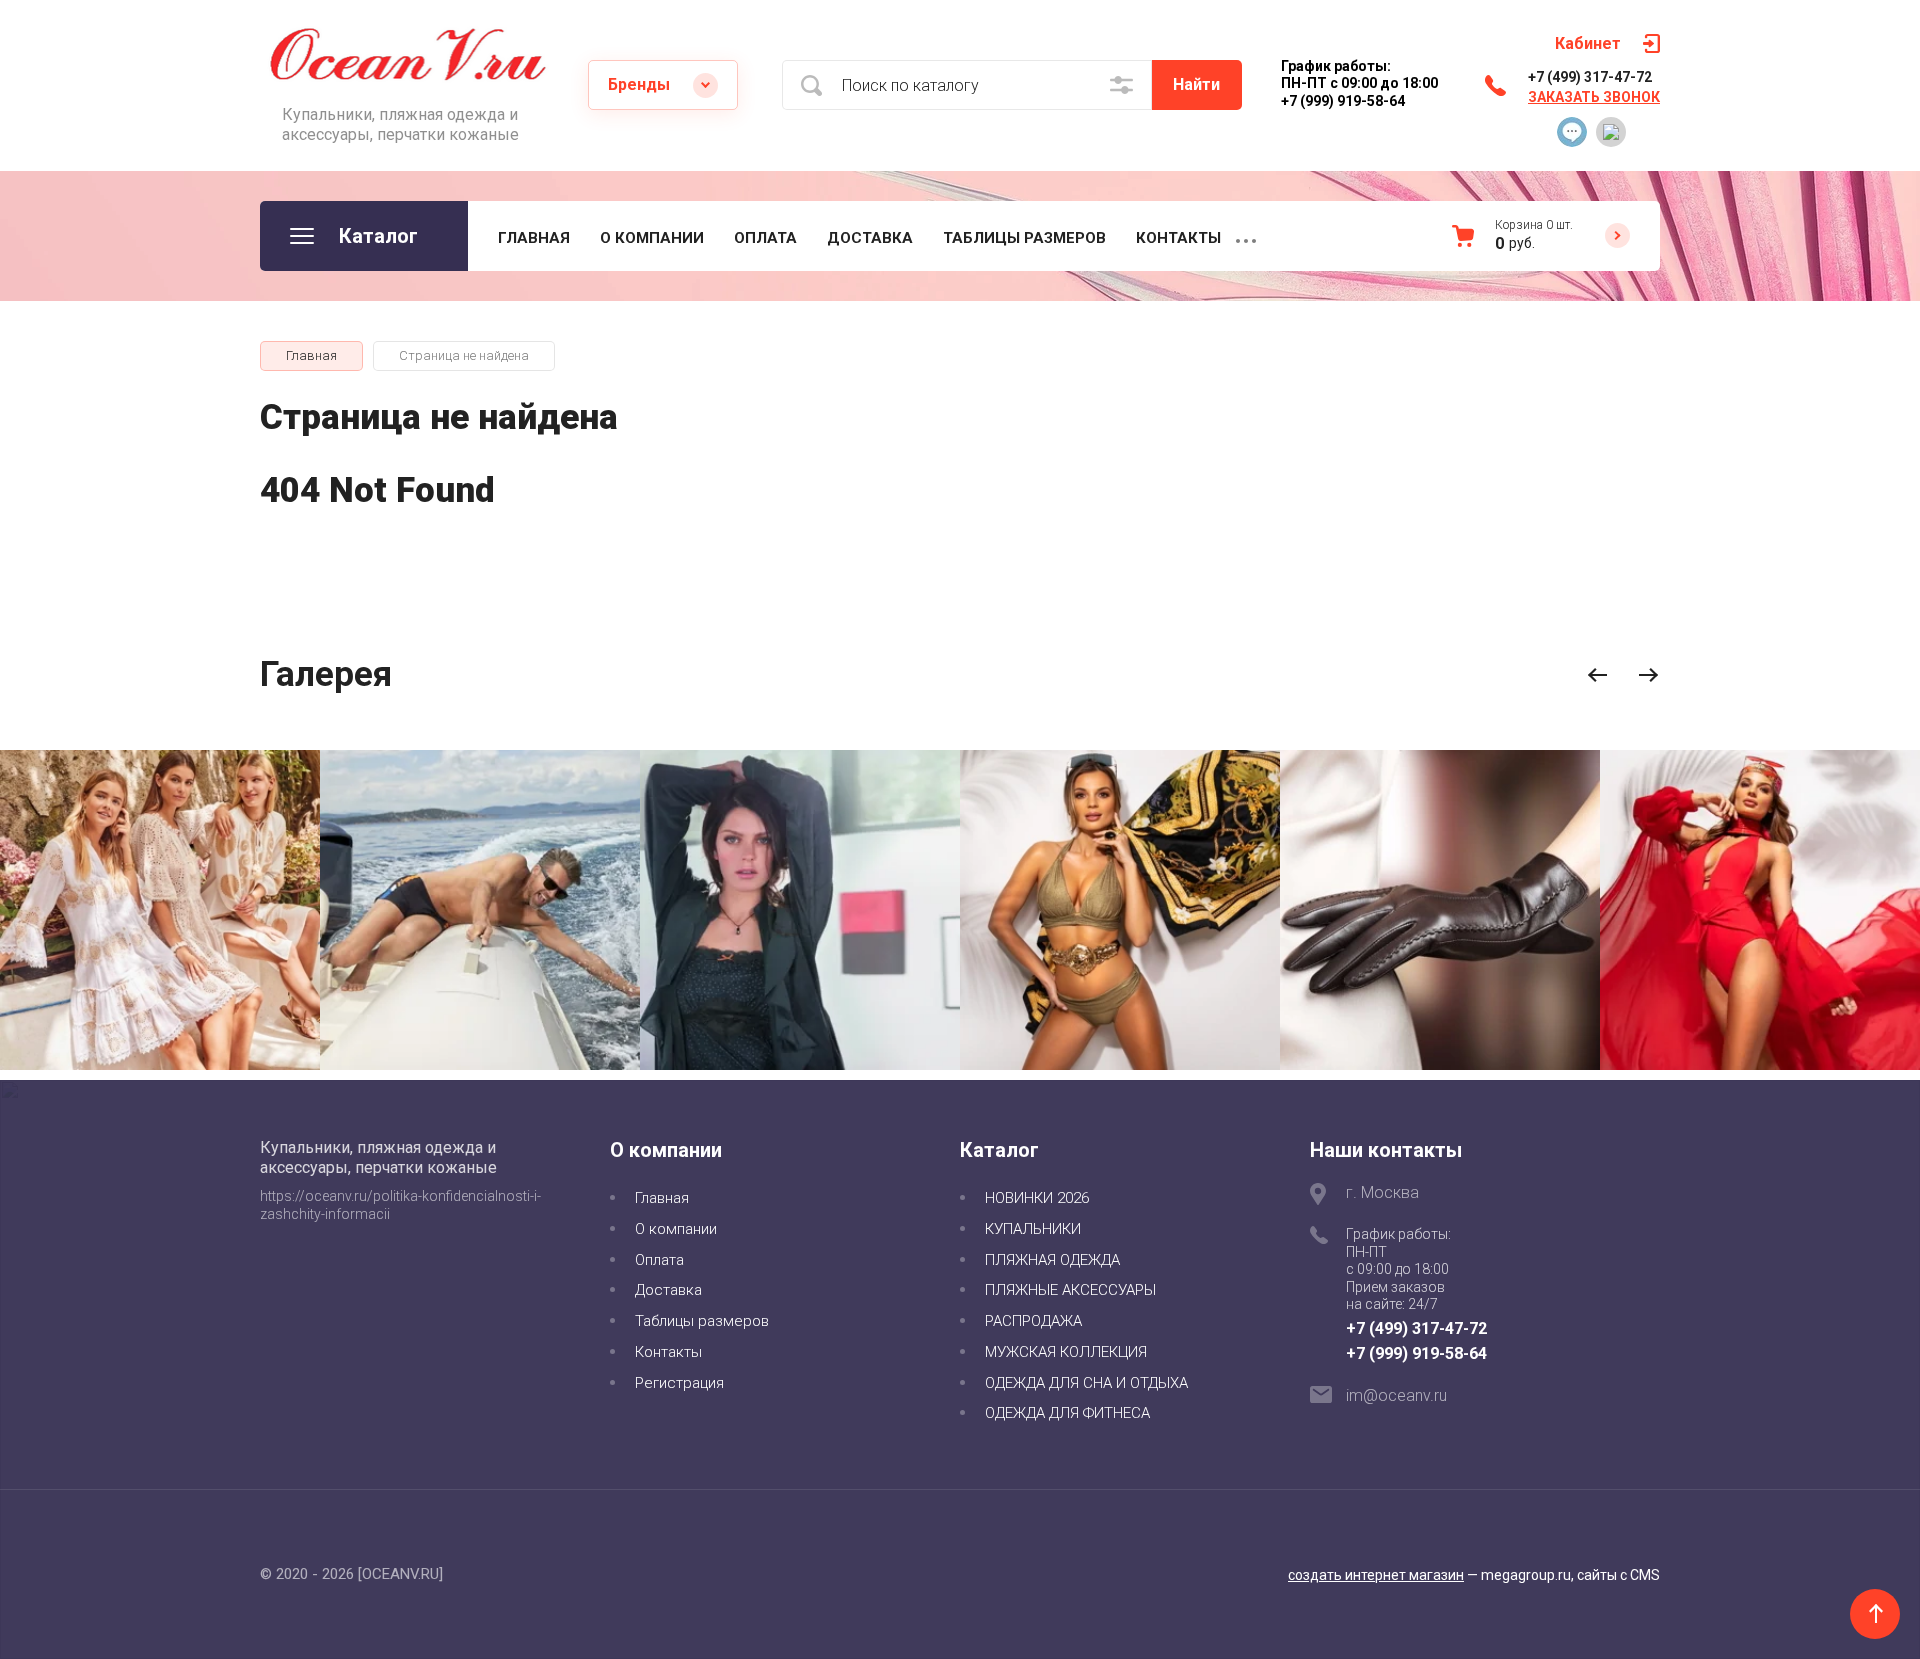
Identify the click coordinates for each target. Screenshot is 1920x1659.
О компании (652, 238)
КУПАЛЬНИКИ (1033, 1229)
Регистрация (679, 1383)
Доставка (870, 238)
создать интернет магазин (1376, 1575)
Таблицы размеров (1024, 238)
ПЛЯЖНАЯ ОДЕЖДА (1052, 1260)
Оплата (765, 238)
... (1246, 236)
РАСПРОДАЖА (1033, 1321)
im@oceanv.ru (1396, 1395)
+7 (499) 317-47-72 (1590, 77)
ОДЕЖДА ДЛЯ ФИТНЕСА (1067, 1413)
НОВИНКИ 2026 (1037, 1198)
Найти (1196, 84)
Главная (534, 238)
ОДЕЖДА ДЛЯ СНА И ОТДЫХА (1086, 1383)
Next (1648, 675)
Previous (1597, 675)
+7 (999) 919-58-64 (1416, 1353)
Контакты (1178, 238)
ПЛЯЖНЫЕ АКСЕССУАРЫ (1070, 1290)
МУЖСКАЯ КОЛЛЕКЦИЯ (1066, 1352)
